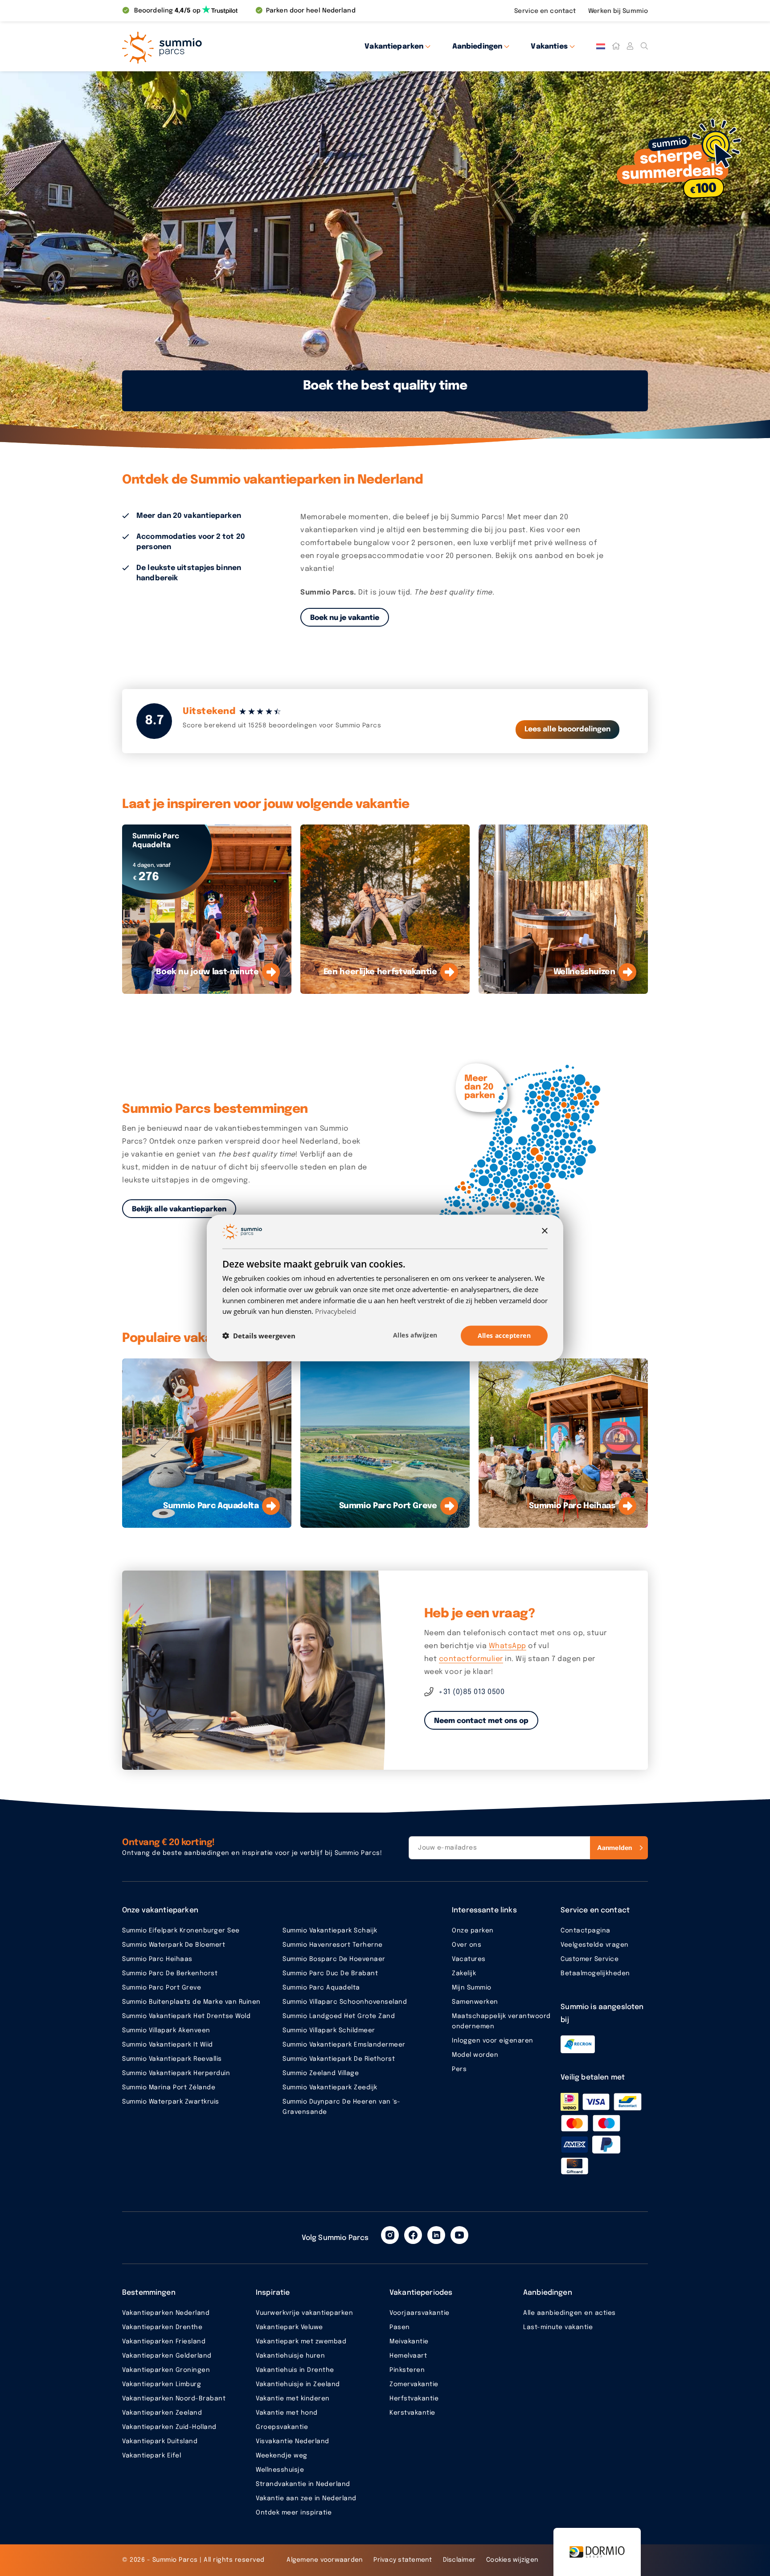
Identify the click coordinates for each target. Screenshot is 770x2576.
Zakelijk (464, 1973)
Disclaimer (459, 2560)
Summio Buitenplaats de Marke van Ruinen (191, 2002)
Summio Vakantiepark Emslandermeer (344, 2045)
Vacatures (469, 1959)
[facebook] (413, 2235)
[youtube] (459, 2235)
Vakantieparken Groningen (166, 2370)
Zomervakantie (414, 2384)
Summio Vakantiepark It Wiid (168, 2045)
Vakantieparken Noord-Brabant (174, 2399)
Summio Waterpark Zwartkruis (171, 2102)
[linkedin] (436, 2235)
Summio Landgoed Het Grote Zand (339, 2016)
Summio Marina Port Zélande (169, 2088)
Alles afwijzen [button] (415, 1335)
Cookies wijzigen (512, 2560)
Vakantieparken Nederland (166, 2313)
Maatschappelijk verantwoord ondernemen (501, 2021)
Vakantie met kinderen (293, 2399)
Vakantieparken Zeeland (162, 2413)
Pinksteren (407, 2370)
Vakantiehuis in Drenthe (295, 2370)
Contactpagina (586, 1931)
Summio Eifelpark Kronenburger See (181, 1931)
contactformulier (471, 1659)
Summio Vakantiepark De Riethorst (339, 2059)
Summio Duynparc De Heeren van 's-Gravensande (342, 2107)
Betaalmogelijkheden (595, 1973)
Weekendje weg (282, 2456)
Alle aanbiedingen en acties (569, 2313)
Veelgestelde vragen (595, 1945)
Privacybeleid (336, 1311)
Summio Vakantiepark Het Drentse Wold (186, 2016)
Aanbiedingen (477, 47)
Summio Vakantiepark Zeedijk (330, 2088)
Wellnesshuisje (280, 2470)
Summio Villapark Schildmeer (329, 2030)
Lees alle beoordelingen (567, 729)
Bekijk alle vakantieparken (179, 1209)
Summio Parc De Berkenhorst (170, 1973)
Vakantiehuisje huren (290, 2356)
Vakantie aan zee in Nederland (306, 2498)
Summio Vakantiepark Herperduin (176, 2073)
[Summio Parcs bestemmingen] (525, 1159)
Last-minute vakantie (558, 2327)
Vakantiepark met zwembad (301, 2342)
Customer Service (590, 1959)
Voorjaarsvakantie (420, 2313)
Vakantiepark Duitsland (160, 2441)
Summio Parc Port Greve (162, 1988)
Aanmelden (614, 1848)
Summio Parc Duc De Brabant (330, 1973)
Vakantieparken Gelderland (167, 2356)
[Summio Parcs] (202, 46)
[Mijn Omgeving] (630, 46)
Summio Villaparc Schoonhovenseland (345, 2002)
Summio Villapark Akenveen (166, 2030)
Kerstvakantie (412, 2413)
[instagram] (390, 2235)
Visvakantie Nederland (293, 2441)
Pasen (400, 2327)
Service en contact (546, 11)
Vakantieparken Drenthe (162, 2327)
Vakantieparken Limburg (162, 2384)
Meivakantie (409, 2342)
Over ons (467, 1945)
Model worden (475, 2055)
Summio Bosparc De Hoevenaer (334, 1959)
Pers (459, 2069)
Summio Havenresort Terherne (333, 1945)
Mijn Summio (472, 1988)
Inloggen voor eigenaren (493, 2041)
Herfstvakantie (414, 2399)
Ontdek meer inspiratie (294, 2513)
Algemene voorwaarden (325, 2560)
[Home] (616, 46)
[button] (259, 1336)
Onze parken (473, 1931)
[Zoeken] (644, 46)
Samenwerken (475, 2002)
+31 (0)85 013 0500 (471, 1692)
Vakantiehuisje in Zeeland (298, 2384)
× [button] (544, 1231)
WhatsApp (508, 1646)
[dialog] (385, 1288)
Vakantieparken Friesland (164, 2342)
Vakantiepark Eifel (152, 2456)
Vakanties (549, 47)
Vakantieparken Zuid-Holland (169, 2427)
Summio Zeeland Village (321, 2073)
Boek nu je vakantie (345, 618)
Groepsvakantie (282, 2427)
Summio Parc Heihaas (157, 1959)
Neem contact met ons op (481, 1721)
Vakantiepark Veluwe (289, 2327)
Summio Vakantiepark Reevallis (172, 2059)
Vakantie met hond (287, 2413)
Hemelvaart (408, 2356)
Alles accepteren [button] (504, 1335)
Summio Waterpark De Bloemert (174, 1945)
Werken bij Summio (618, 11)
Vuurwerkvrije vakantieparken (304, 2313)
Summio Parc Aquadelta (321, 1988)
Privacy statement (403, 2560)
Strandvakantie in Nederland (303, 2484)
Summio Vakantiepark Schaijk (330, 1931)
